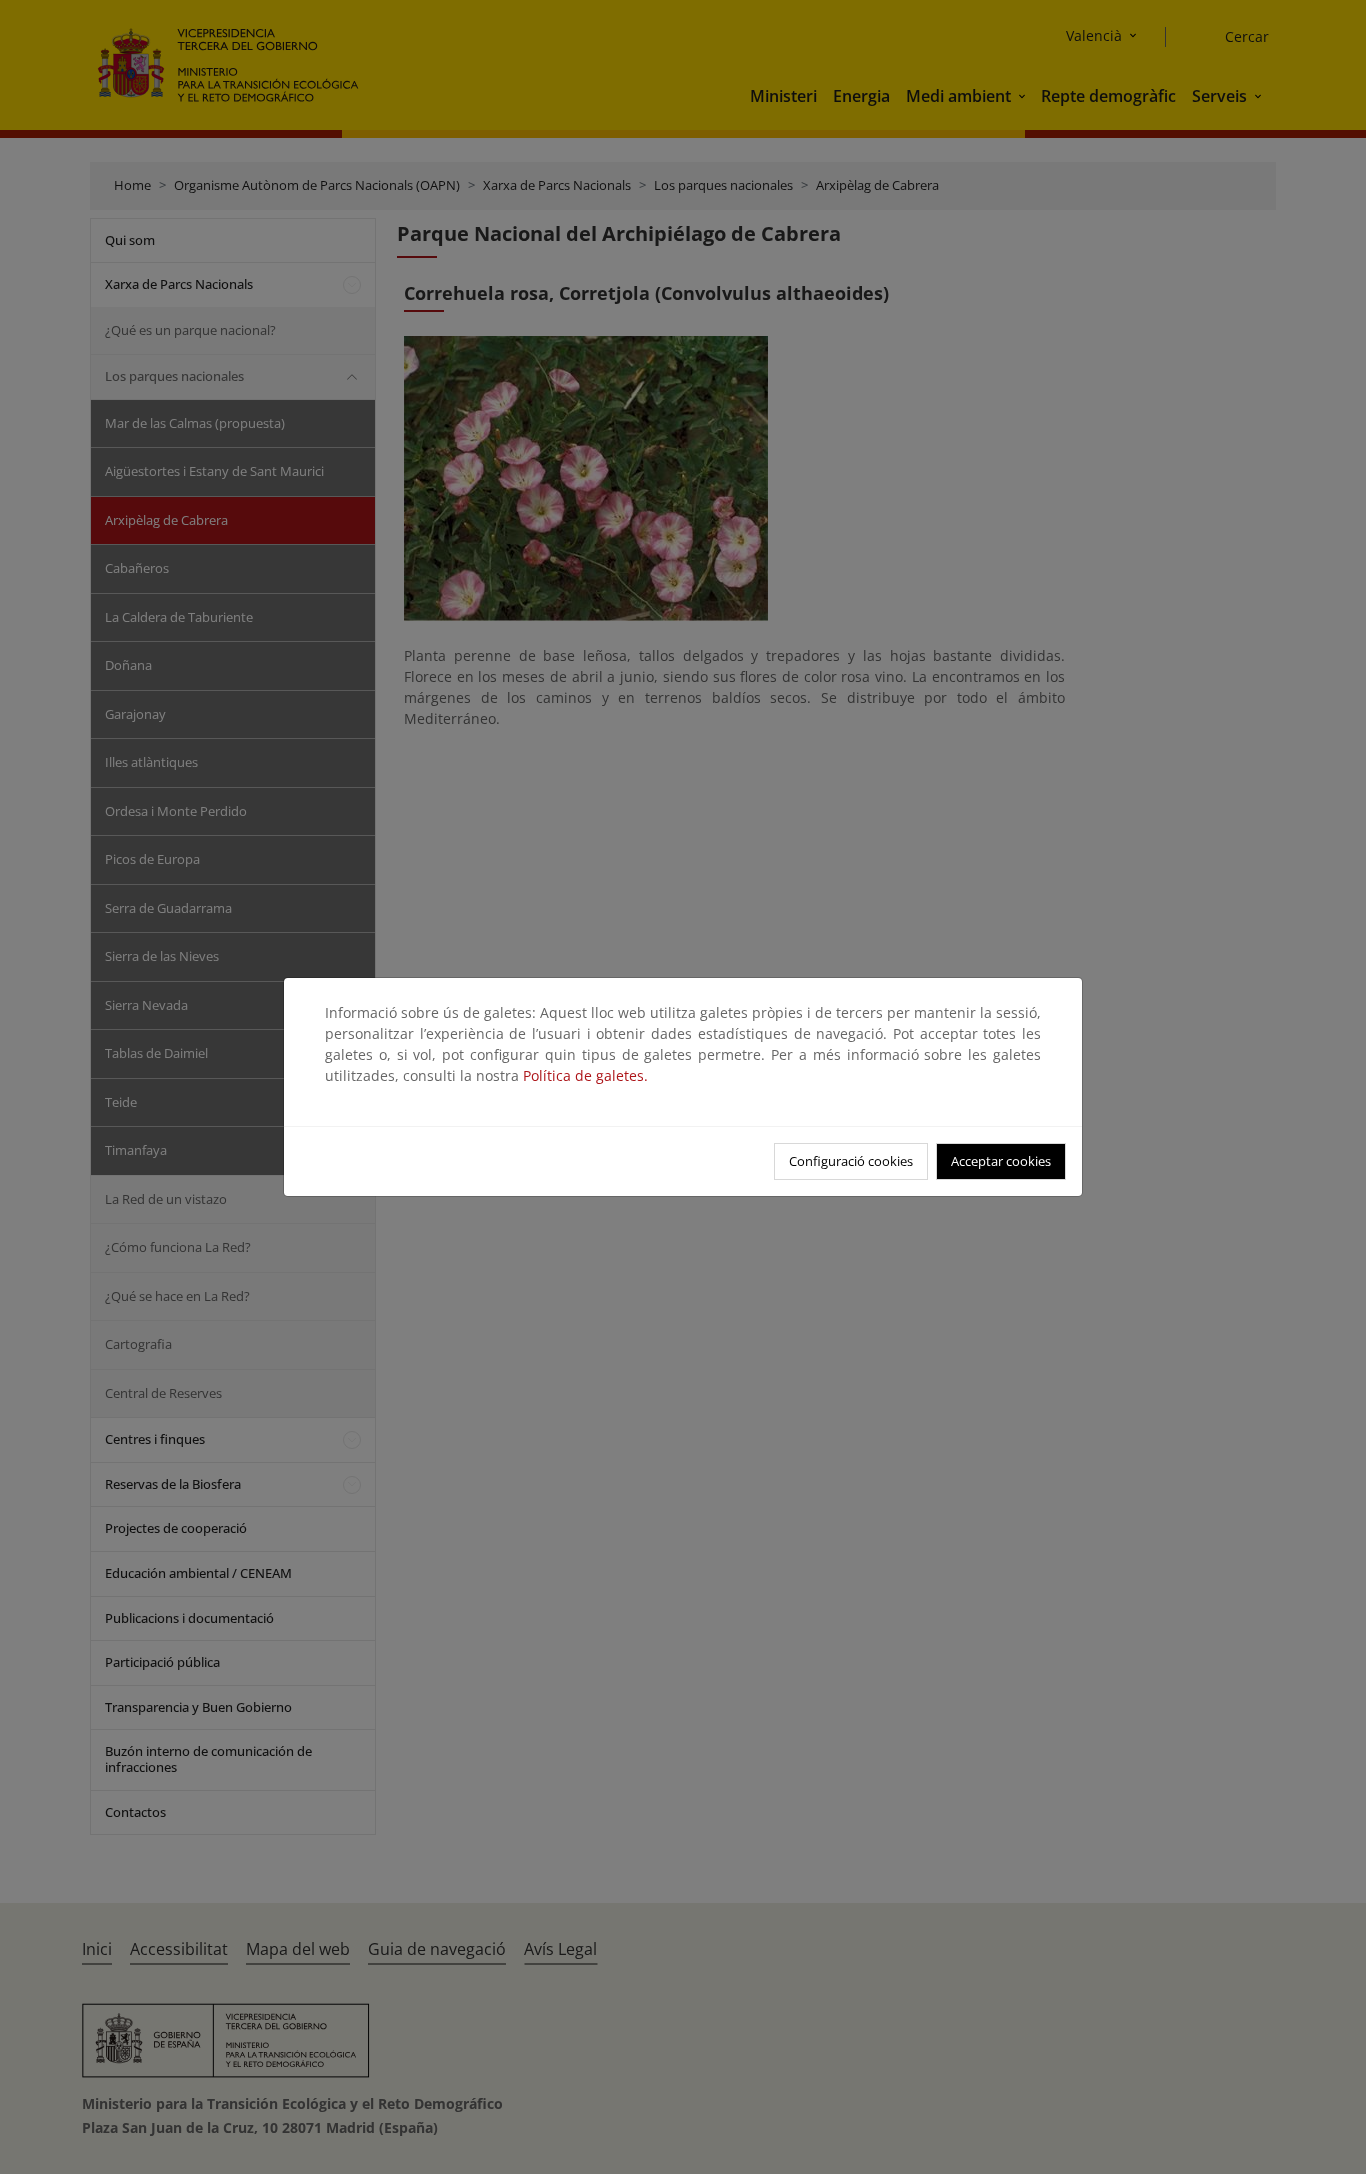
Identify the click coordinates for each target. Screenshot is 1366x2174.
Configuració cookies (851, 1161)
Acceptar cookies (1001, 1161)
